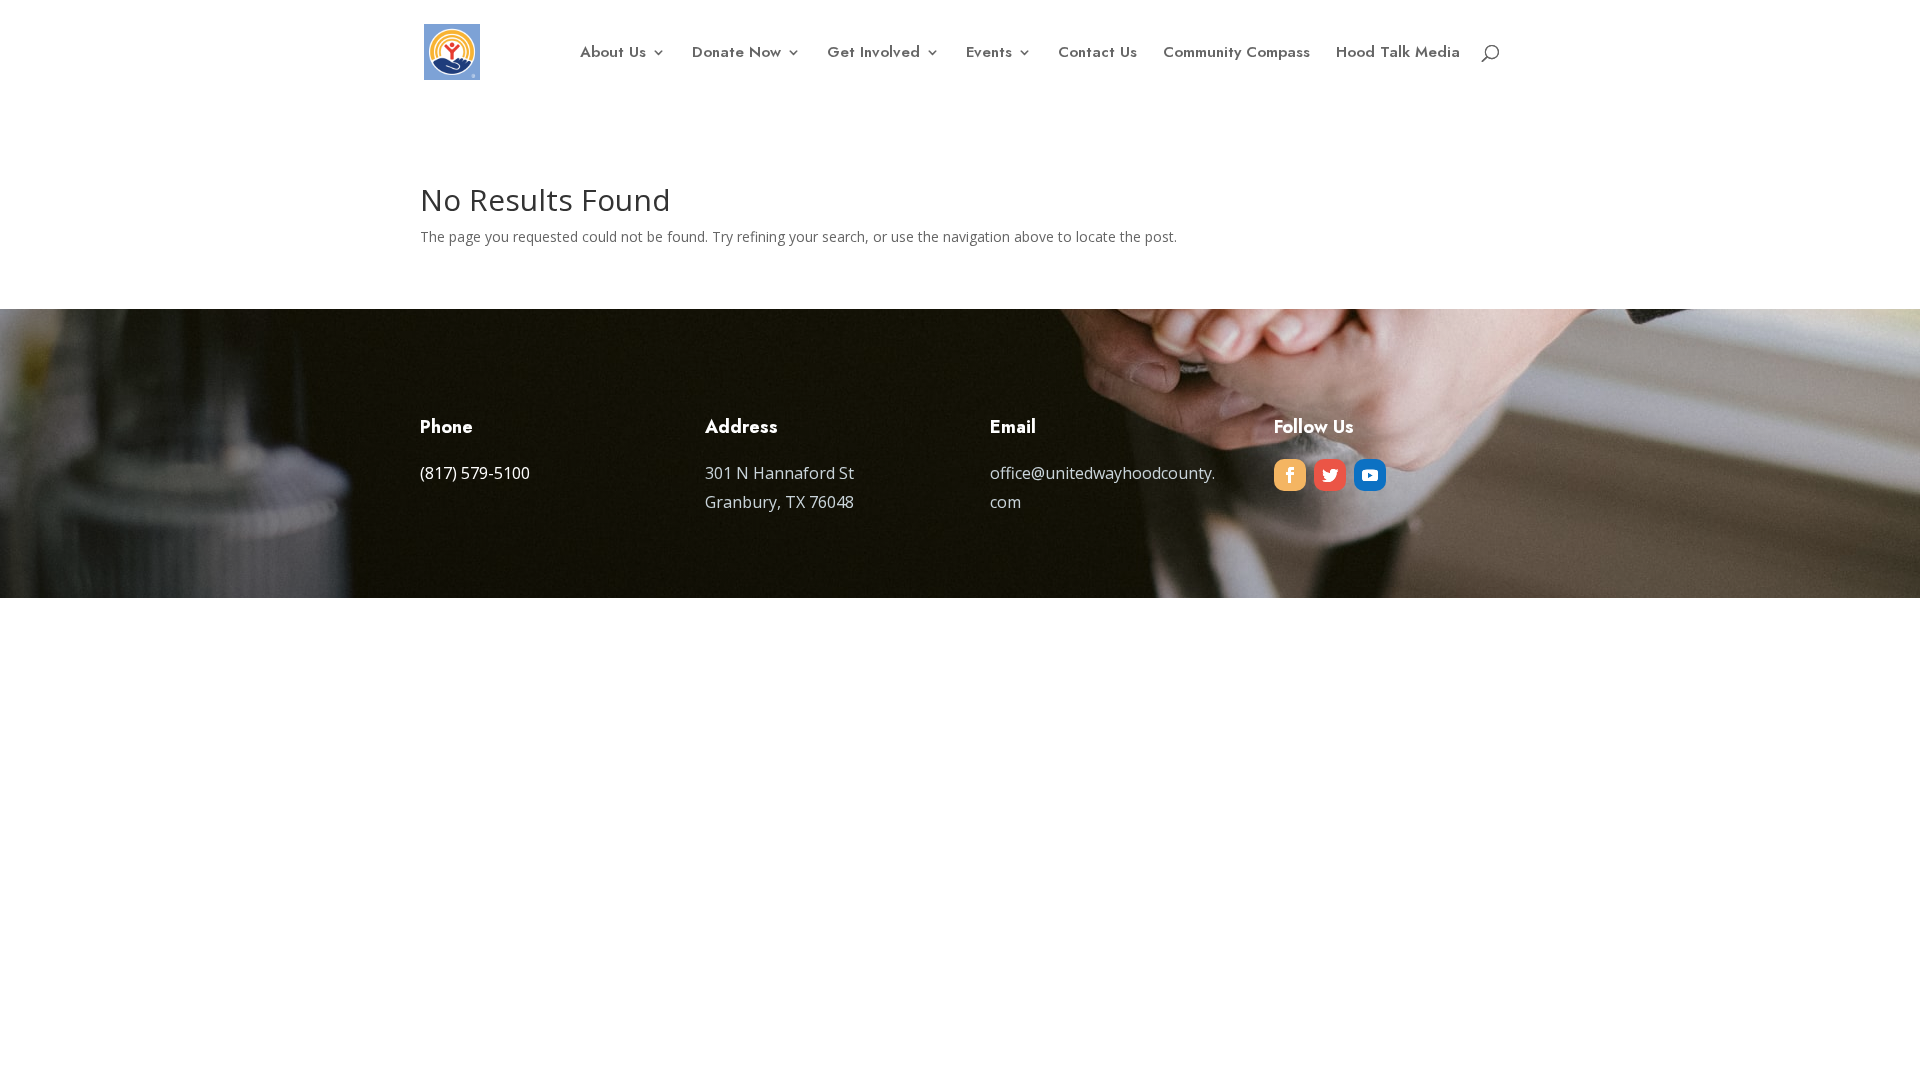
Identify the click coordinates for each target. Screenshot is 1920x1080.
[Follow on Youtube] (1370, 475)
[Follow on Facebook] (1290, 475)
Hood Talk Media (1398, 54)
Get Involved (873, 54)
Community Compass (1236, 54)
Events (989, 54)
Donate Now (736, 54)
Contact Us (1097, 54)
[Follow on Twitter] (1330, 475)
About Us (613, 54)
